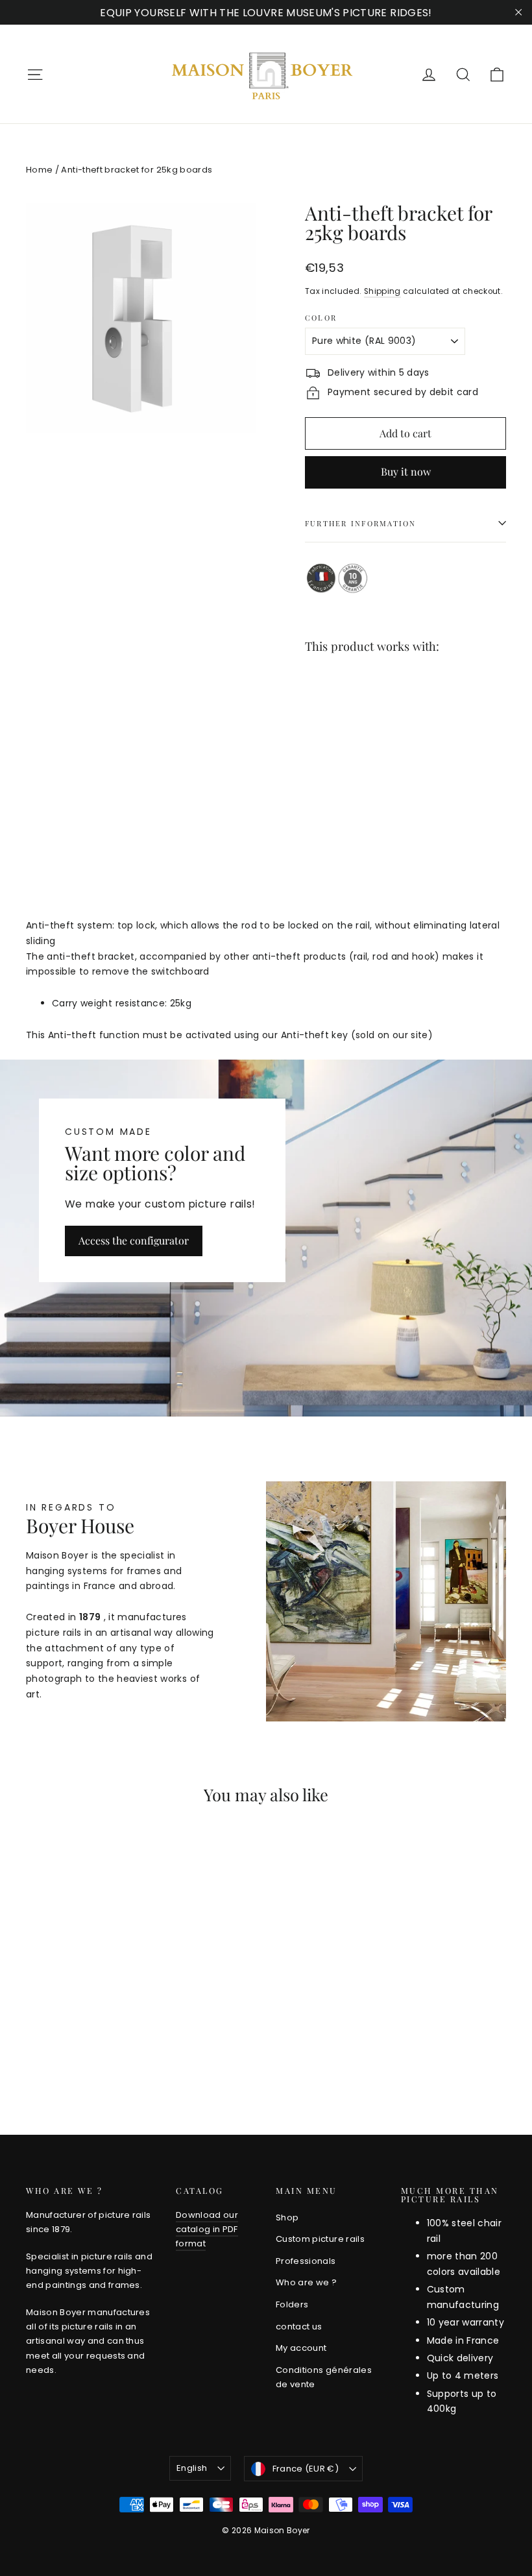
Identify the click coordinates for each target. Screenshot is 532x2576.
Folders (292, 2304)
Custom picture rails (320, 2239)
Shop (287, 2218)
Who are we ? (306, 2282)
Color (321, 318)
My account (301, 2348)
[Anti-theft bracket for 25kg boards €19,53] (330, 730)
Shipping (382, 291)
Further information (361, 523)
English (192, 2468)
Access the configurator (134, 1240)
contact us (299, 2327)
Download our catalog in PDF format (207, 2229)
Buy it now (406, 471)
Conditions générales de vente (324, 2377)
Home (39, 170)
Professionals (306, 2261)
